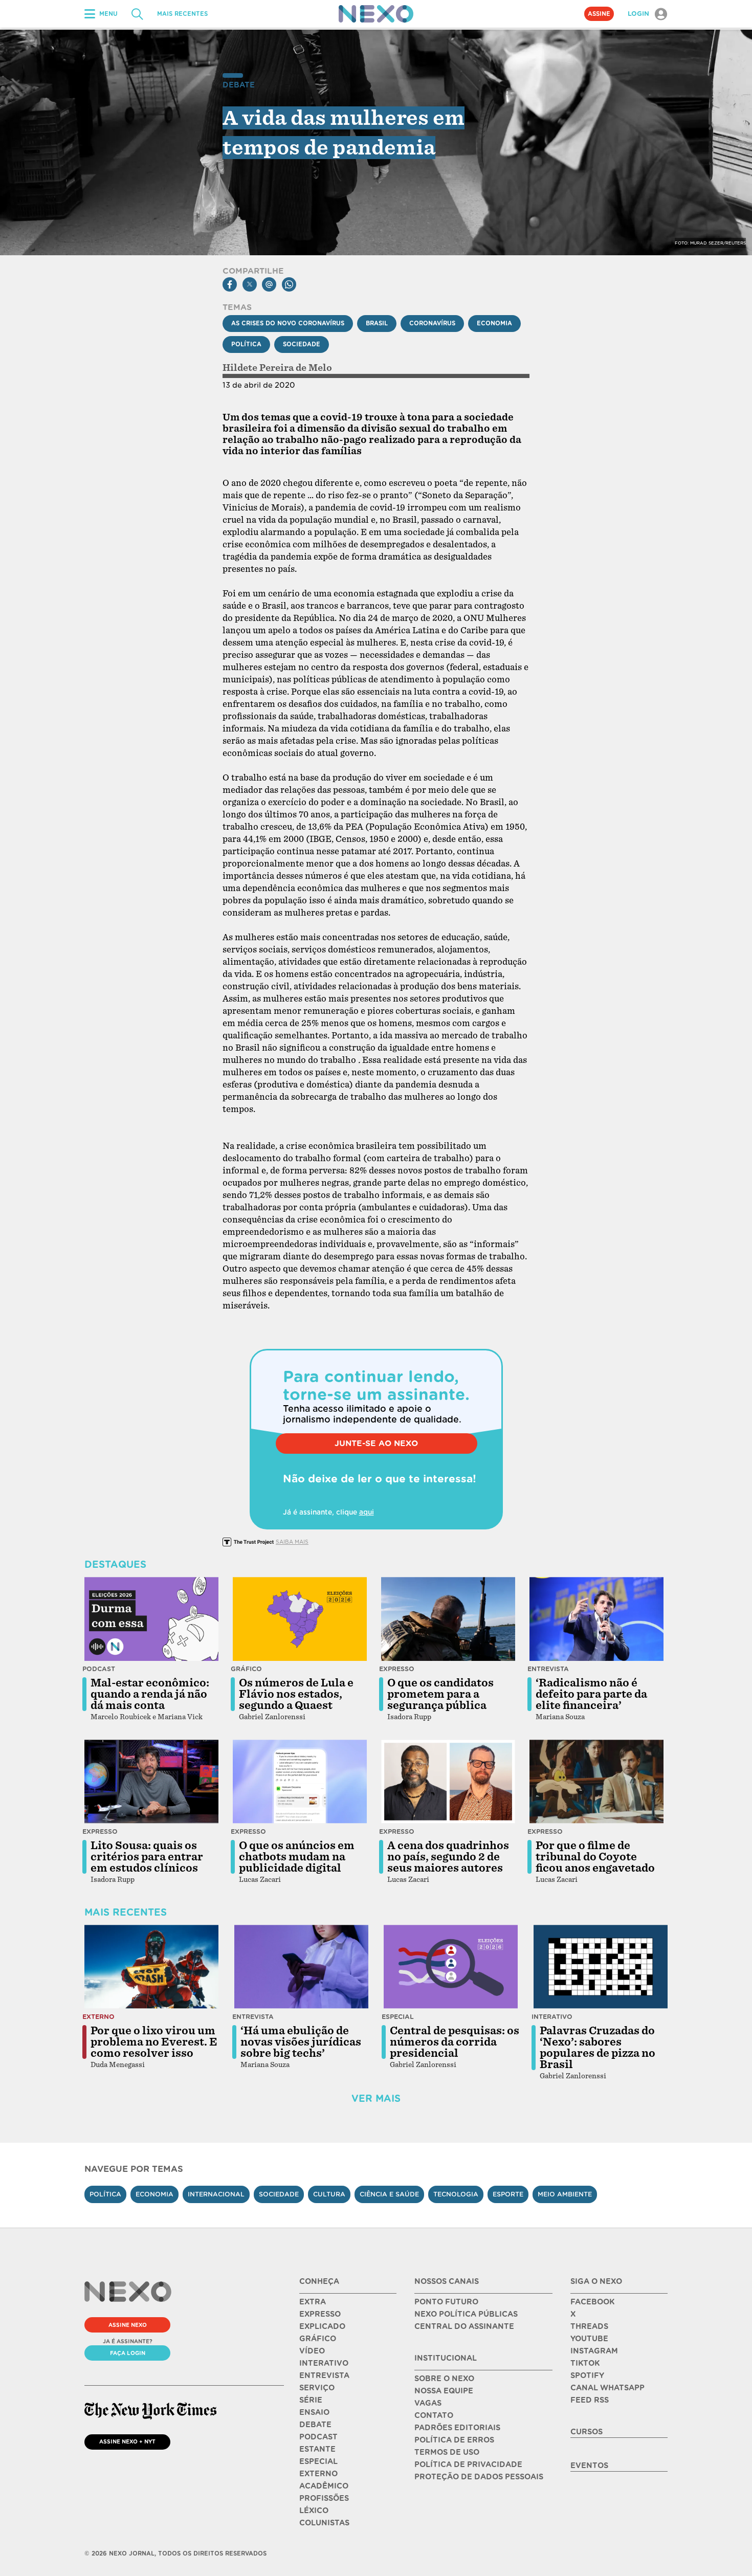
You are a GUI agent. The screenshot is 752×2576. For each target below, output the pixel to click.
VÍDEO (312, 2351)
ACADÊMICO (324, 2486)
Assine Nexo (128, 2325)
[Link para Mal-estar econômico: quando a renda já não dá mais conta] (151, 1619)
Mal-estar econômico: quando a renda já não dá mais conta (150, 1694)
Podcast (99, 1669)
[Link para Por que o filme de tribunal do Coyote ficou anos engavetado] (596, 1782)
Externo (98, 2017)
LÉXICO (314, 2511)
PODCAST (318, 2437)
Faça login (128, 2353)
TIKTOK (585, 2363)
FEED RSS (590, 2400)
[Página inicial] (376, 14)
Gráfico (246, 1669)
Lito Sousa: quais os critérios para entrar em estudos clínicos (147, 1857)
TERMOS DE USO (447, 2452)
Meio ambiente (565, 2194)
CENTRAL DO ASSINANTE (464, 2326)
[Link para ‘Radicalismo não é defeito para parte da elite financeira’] (596, 1619)
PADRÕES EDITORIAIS (457, 2428)
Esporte (508, 2194)
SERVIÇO (317, 2388)
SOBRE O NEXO (444, 2379)
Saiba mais (292, 1542)
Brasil (377, 323)
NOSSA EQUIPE (444, 2391)
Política (246, 344)
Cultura (329, 2194)
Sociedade (302, 344)
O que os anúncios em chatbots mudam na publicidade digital (297, 1857)
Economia (494, 323)
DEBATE (315, 2425)
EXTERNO (318, 2474)
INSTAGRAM (594, 2351)
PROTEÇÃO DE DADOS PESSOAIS (479, 2477)
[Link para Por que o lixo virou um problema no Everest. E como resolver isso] (151, 1967)
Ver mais (376, 2098)
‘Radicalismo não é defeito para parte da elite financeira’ (591, 1694)
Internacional (216, 2194)
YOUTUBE (589, 2339)
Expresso (397, 1669)
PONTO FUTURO (446, 2302)
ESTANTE (317, 2449)
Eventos (589, 2466)
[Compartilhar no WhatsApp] (289, 284)
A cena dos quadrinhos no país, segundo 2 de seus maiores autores (448, 1857)
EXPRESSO (320, 2314)
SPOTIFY (587, 2375)
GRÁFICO (318, 2339)
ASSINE (599, 14)
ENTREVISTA (324, 2375)
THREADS (589, 2326)
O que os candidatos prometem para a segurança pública (440, 1694)
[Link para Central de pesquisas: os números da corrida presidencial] (451, 1967)
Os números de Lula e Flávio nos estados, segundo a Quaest (296, 1694)
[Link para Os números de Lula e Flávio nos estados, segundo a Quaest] (300, 1619)
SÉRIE (311, 2400)
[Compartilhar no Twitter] (250, 284)
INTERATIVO (324, 2363)
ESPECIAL (318, 2461)
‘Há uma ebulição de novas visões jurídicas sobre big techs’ (301, 2042)
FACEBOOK (592, 2302)
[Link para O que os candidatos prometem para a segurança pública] (448, 1619)
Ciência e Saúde (389, 2194)
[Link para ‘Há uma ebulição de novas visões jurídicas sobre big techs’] (301, 1967)
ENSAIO (314, 2412)
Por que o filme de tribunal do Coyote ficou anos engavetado (595, 1857)
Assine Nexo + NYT (127, 2441)
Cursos (587, 2432)
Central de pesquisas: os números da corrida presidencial (455, 2042)
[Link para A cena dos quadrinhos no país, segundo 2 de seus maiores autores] (448, 1782)
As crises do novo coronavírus (288, 323)
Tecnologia (456, 2194)
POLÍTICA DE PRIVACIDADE (468, 2464)
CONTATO (434, 2415)
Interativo (552, 2017)
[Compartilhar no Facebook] (230, 284)
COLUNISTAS (324, 2523)
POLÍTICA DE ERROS (454, 2440)
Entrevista (548, 1669)
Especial (398, 2017)
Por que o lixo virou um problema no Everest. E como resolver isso (154, 2042)
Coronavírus (432, 323)
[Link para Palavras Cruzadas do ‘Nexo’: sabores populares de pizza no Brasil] (601, 1967)
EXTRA (313, 2302)
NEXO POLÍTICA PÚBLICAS (466, 2314)
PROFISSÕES (324, 2498)
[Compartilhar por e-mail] (269, 284)
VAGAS (428, 2403)
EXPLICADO (322, 2326)
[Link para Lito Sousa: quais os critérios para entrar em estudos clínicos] (151, 1782)
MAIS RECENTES (182, 14)
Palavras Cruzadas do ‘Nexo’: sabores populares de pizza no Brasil (598, 2048)
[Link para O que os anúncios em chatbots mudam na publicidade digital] (300, 1782)
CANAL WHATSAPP (607, 2388)
